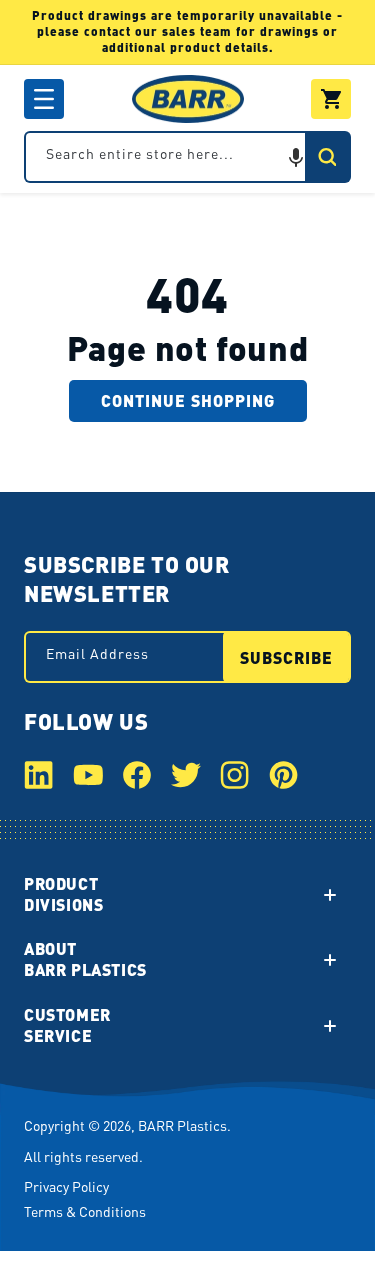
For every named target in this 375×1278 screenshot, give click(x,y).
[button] (44, 99)
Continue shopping (188, 400)
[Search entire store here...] (327, 157)
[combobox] (187, 157)
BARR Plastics (182, 1125)
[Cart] (331, 99)
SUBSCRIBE (286, 657)
